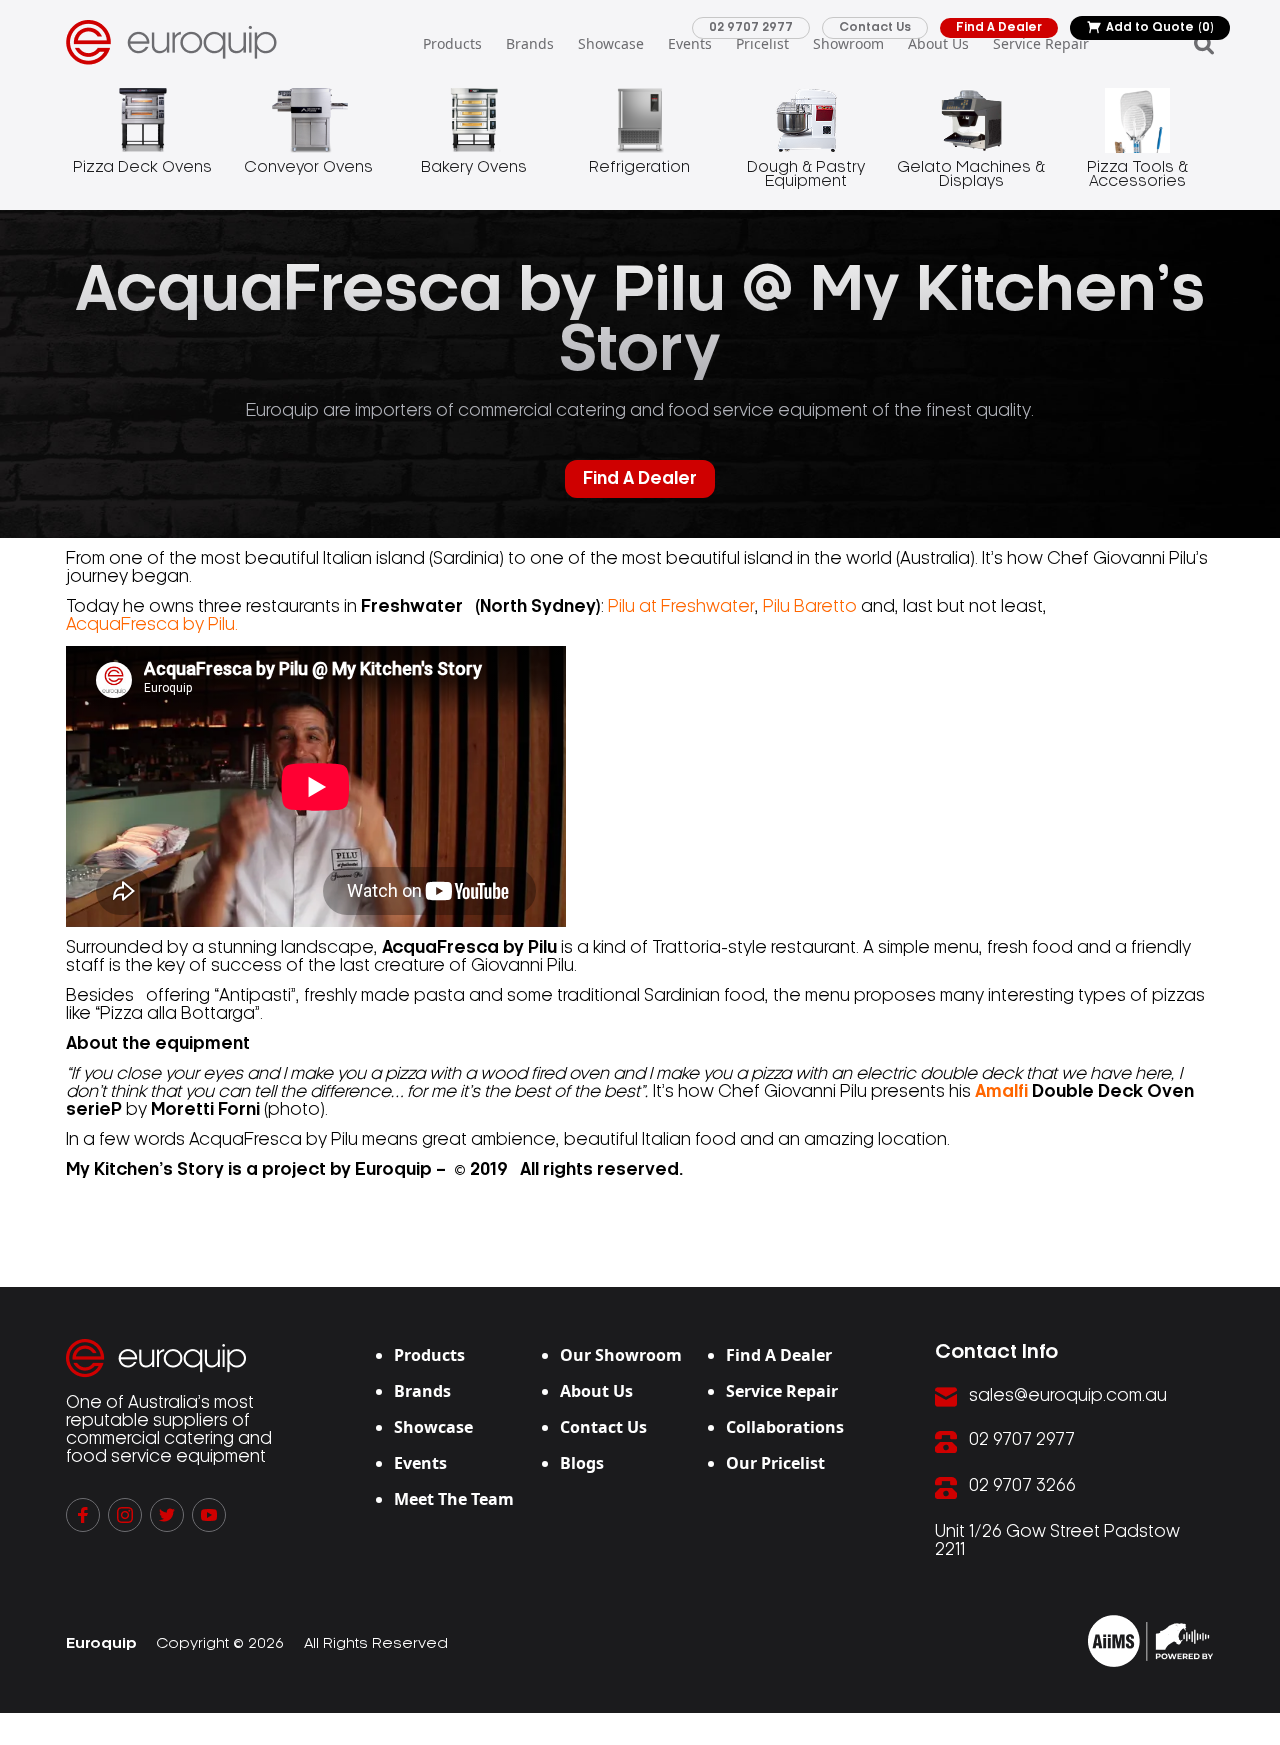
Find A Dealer (999, 27)
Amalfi (1001, 1092)
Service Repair (1041, 43)
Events (690, 43)
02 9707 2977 (751, 27)
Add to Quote (1160, 27)
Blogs (582, 1463)
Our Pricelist (775, 1463)
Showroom (848, 43)
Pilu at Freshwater (681, 607)
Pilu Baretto (810, 607)
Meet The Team (454, 1499)
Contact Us (875, 27)
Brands (530, 43)
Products (452, 43)
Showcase (611, 43)
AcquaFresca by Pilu (150, 625)
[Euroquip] (1150, 1641)
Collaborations (785, 1427)
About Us (938, 43)
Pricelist (762, 43)
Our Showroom (621, 1355)
